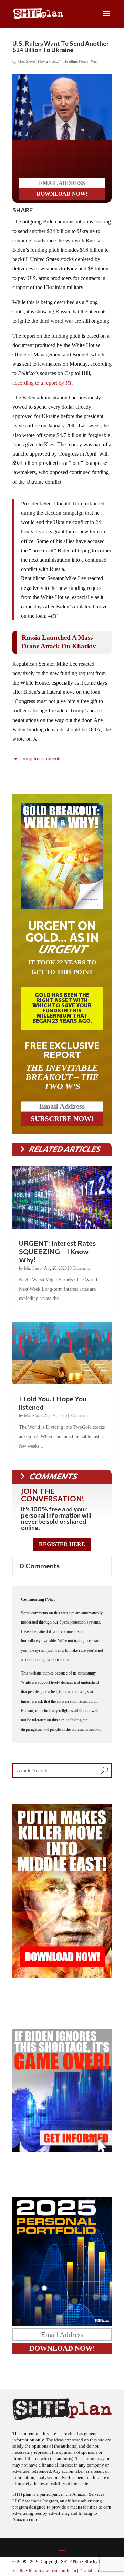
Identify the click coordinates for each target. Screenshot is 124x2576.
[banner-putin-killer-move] (62, 1976)
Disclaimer (89, 2571)
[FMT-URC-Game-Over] (62, 2150)
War (94, 61)
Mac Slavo (26, 61)
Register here (62, 1544)
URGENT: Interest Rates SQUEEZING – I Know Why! (57, 1251)
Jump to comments (40, 758)
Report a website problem (52, 2571)
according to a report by (39, 383)
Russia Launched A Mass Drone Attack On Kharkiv (59, 642)
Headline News (76, 61)
